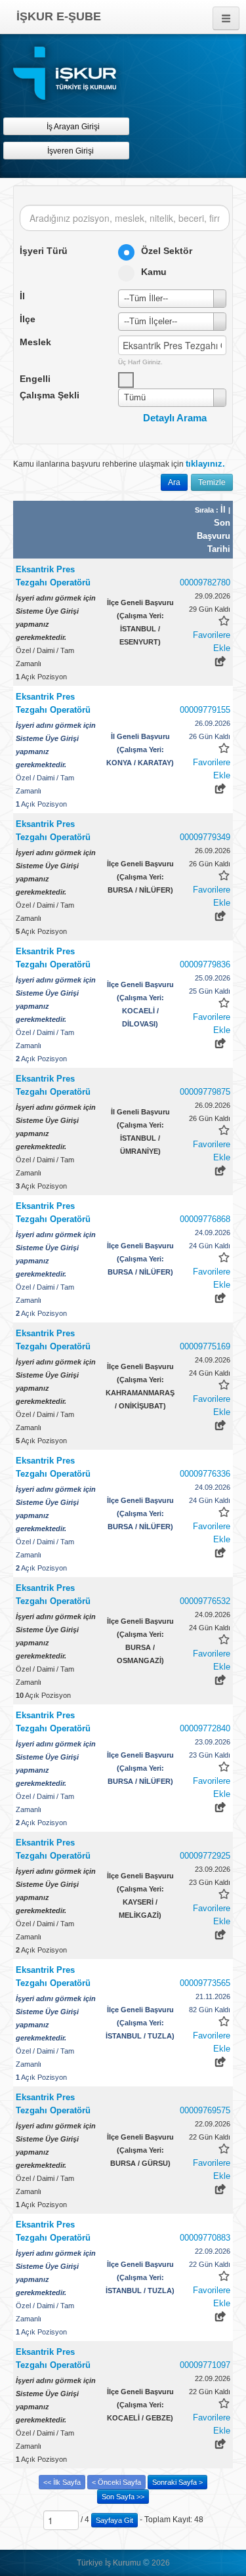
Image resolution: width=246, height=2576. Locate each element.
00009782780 (205, 582)
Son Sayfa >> (123, 2497)
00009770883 (205, 2238)
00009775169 (205, 1346)
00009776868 (205, 1219)
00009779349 (205, 837)
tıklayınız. (205, 464)
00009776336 (205, 1474)
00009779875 (205, 1092)
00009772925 (205, 1856)
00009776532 (205, 1601)
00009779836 (205, 964)
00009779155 (205, 710)
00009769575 (205, 2110)
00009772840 (205, 1728)
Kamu (154, 272)
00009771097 (205, 2365)
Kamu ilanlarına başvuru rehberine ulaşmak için (119, 464)
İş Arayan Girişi (72, 127)
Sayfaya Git (114, 2520)
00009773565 (205, 1983)
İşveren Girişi (72, 151)
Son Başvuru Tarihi (214, 536)
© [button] (146, 2563)
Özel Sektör (167, 251)
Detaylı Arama (175, 418)
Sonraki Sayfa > (177, 2482)
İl (224, 510)
